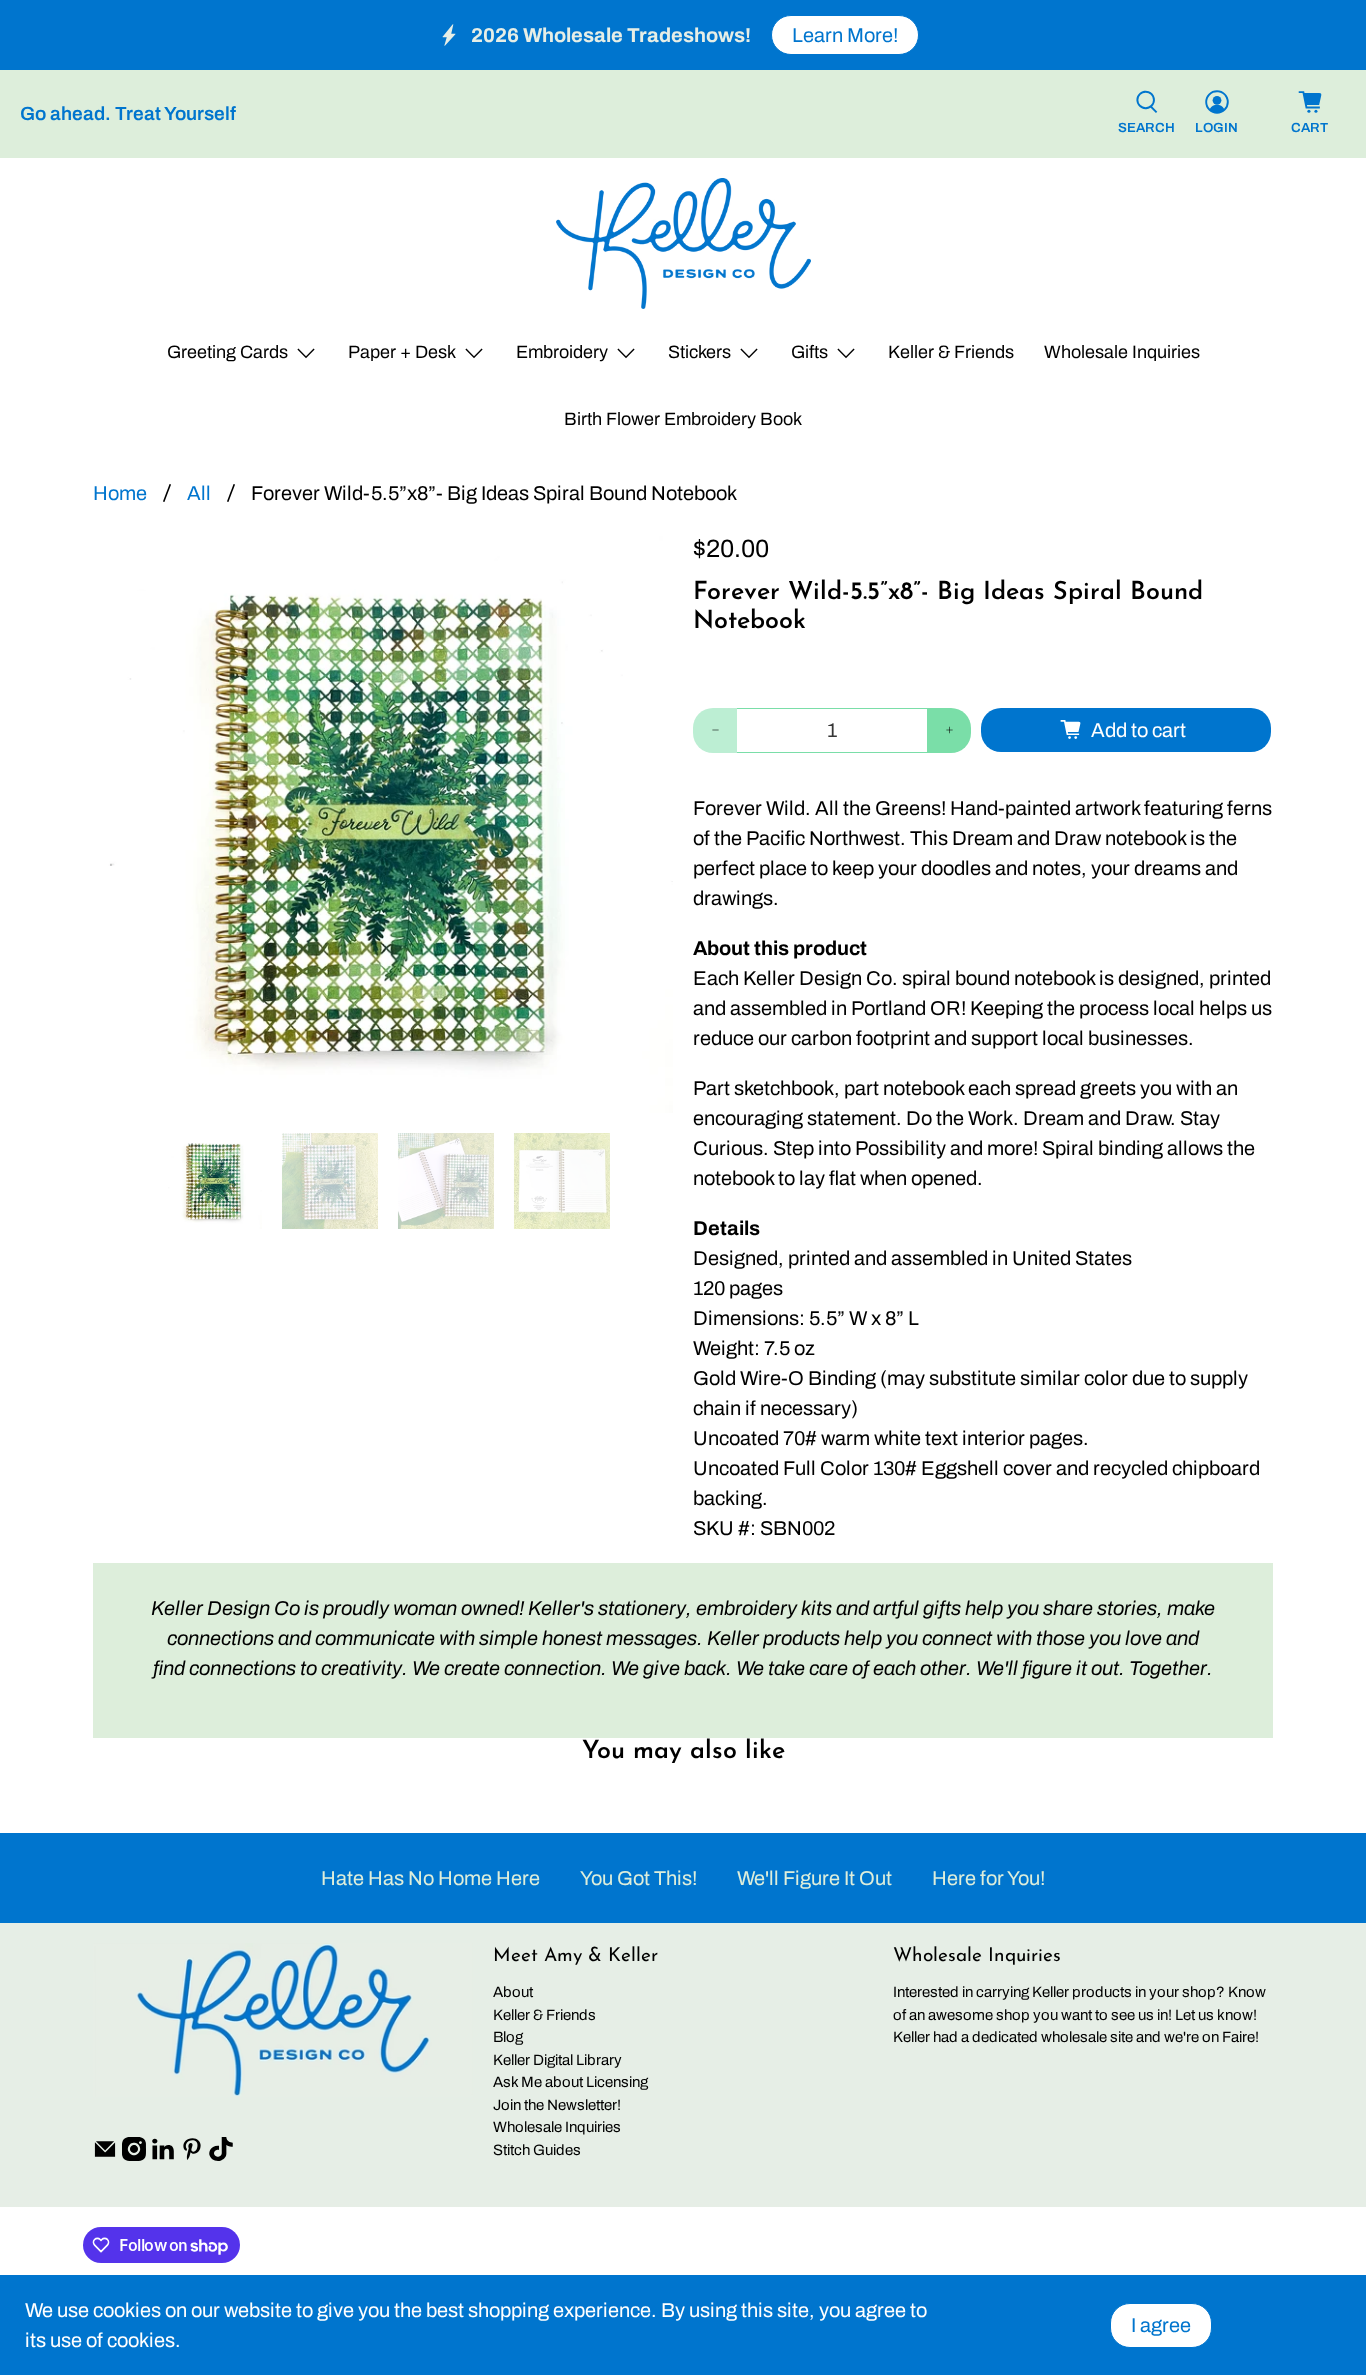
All (199, 493)
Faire (1238, 2037)
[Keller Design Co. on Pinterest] (192, 2156)
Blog (508, 2037)
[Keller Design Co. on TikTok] (221, 2156)
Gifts (809, 352)
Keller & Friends (951, 352)
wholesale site (1087, 2037)
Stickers (699, 352)
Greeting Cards (227, 352)
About (513, 1992)
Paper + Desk (402, 352)
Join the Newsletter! (557, 2105)
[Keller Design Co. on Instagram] (134, 2156)
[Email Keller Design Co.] (105, 2156)
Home (120, 493)
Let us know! (1216, 2015)
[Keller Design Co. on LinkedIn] (163, 2156)
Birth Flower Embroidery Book (683, 419)
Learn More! (845, 35)
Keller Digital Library (557, 2060)
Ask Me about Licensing (570, 2082)
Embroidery (562, 352)
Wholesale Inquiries (1122, 352)
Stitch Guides (537, 2150)
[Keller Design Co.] (683, 243)
